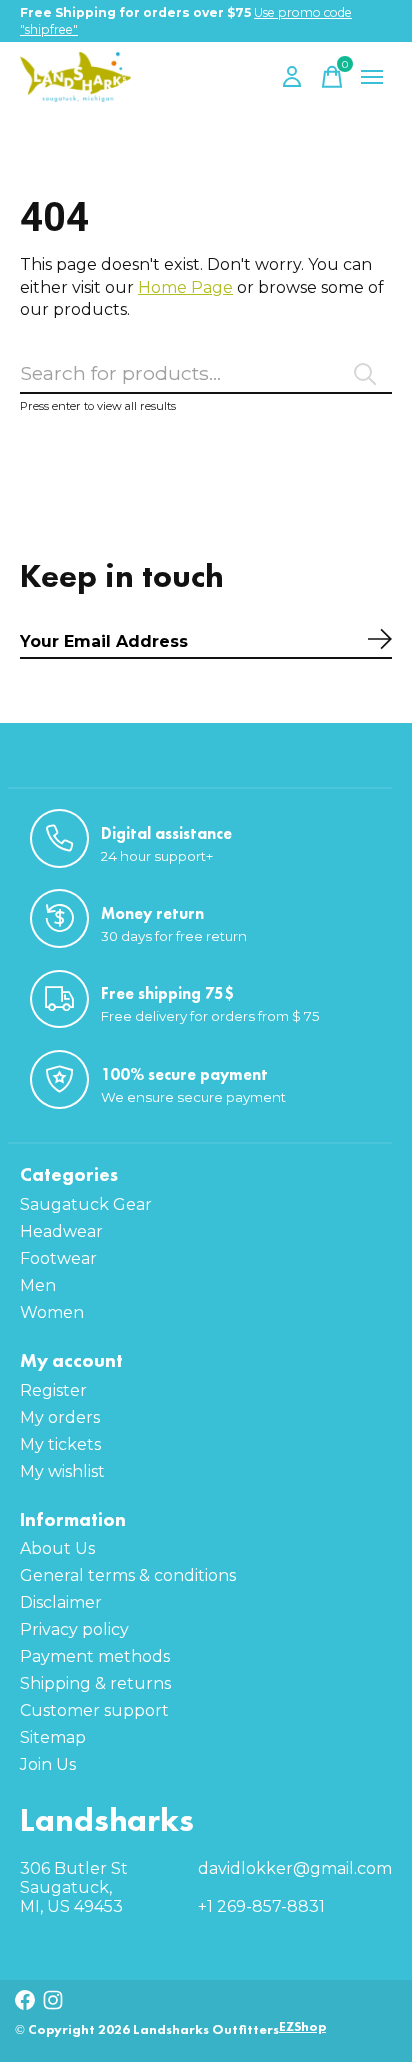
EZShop (302, 2026)
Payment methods (95, 1656)
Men (38, 1285)
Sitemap (53, 1737)
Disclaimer (61, 1602)
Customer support (94, 1710)
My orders (60, 1417)
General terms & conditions (128, 1575)
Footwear (58, 1258)
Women (52, 1312)
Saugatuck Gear (86, 1204)
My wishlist (62, 1471)
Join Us (48, 1764)
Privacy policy (74, 1629)
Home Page (185, 287)
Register (53, 1390)
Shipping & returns (95, 1683)
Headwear (61, 1231)
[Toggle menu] (372, 77)
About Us (57, 1548)
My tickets (60, 1444)
